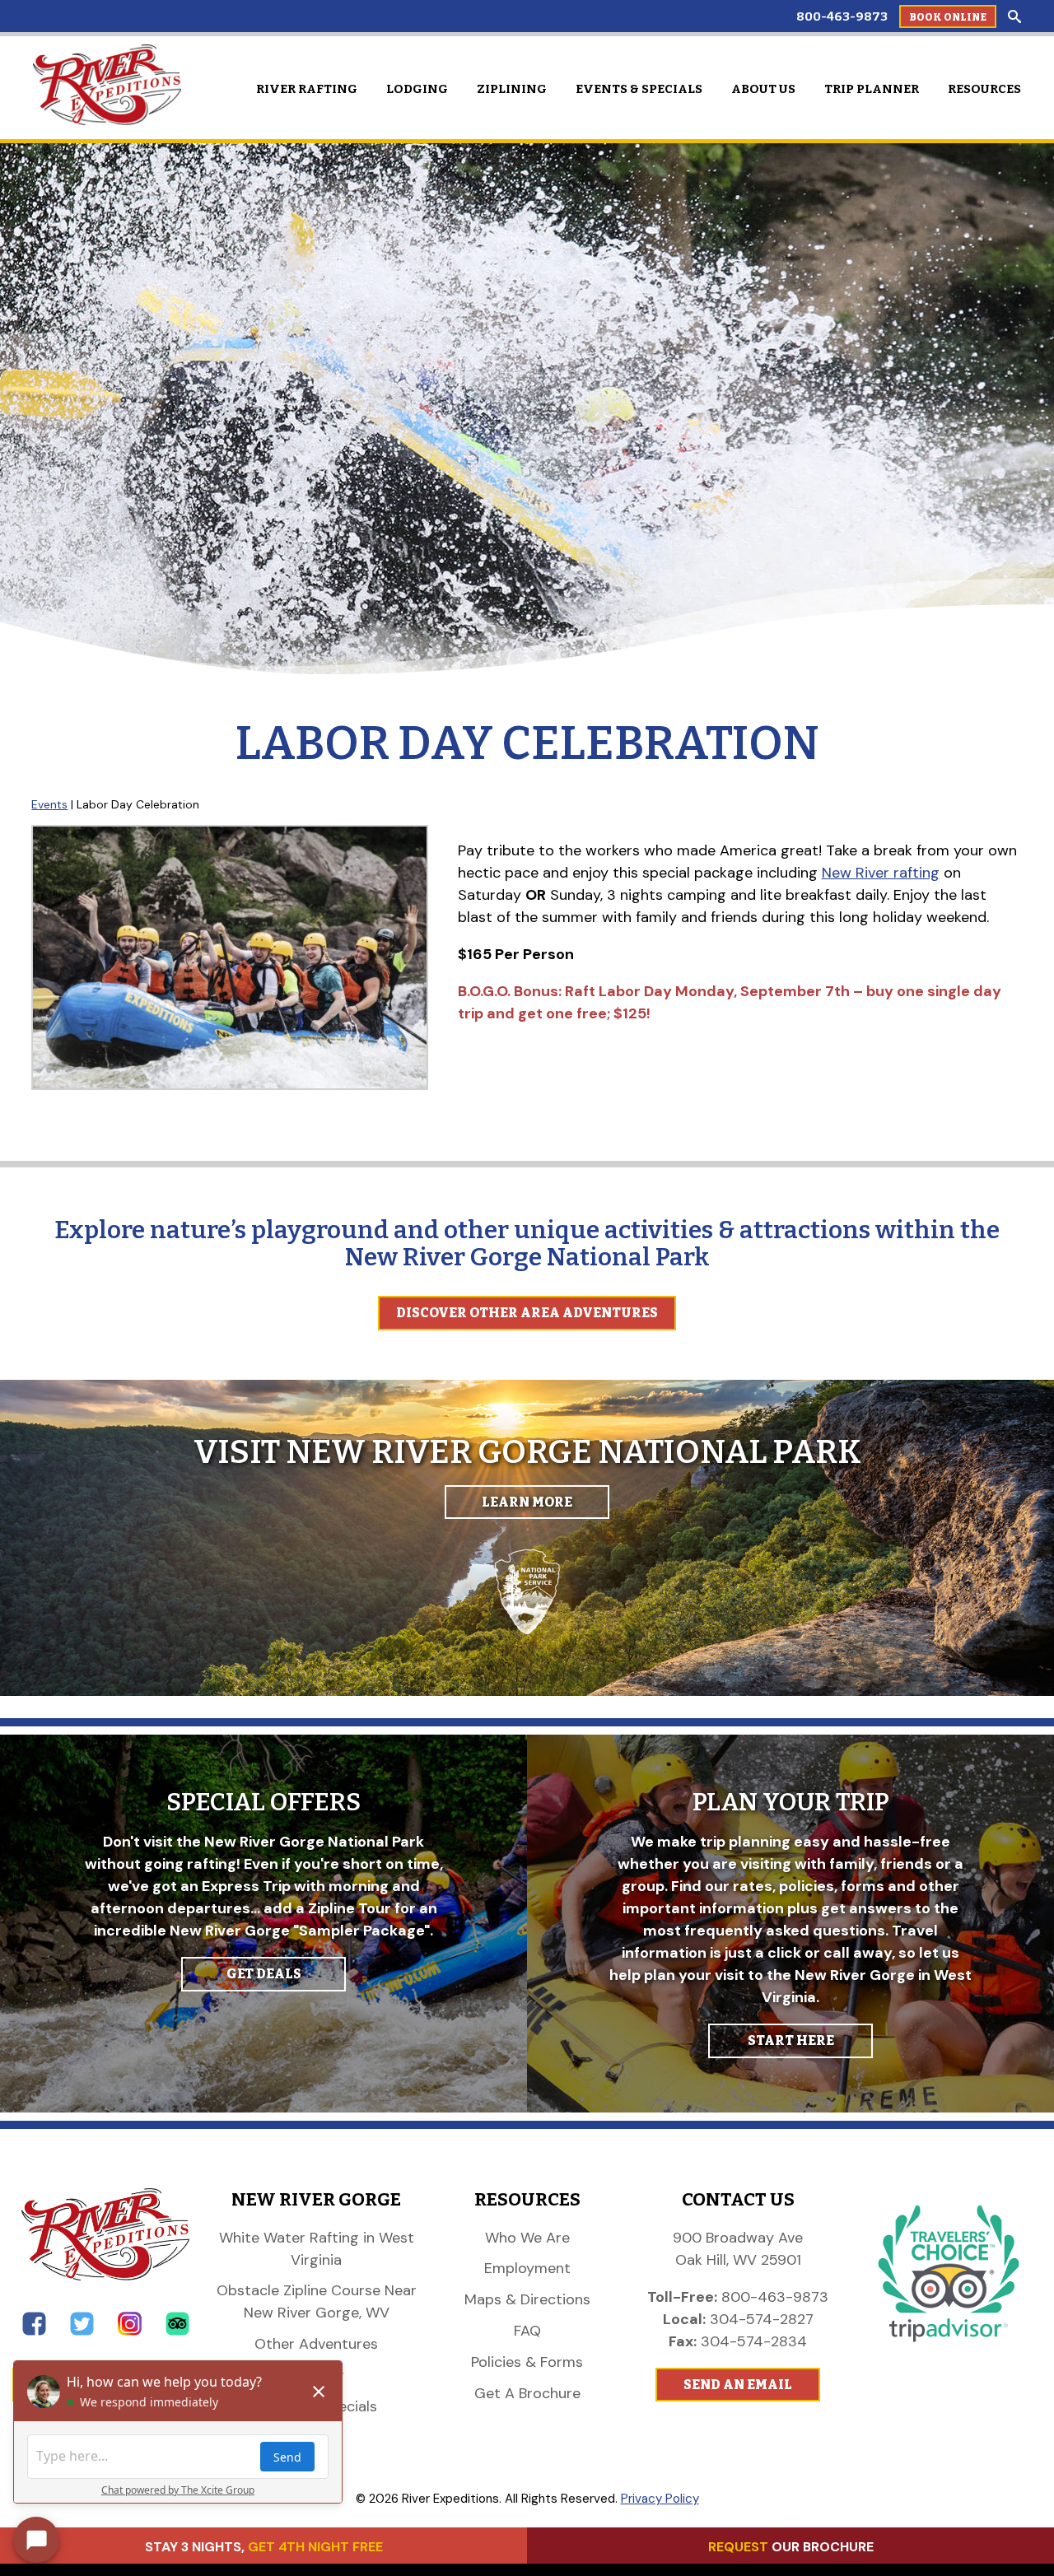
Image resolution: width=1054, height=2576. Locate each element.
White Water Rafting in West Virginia (317, 2249)
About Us (763, 89)
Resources (984, 89)
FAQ (527, 2331)
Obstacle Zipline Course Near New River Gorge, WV (317, 2301)
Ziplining (512, 89)
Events (49, 804)
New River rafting (881, 873)
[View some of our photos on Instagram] (130, 2331)
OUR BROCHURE (791, 2547)
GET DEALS (264, 1974)
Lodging (417, 89)
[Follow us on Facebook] (34, 2331)
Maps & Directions (527, 2299)
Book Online (948, 17)
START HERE (791, 2040)
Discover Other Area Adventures (527, 1313)
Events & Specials (639, 89)
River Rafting (307, 89)
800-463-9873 (842, 16)
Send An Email (738, 2385)
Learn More (527, 1502)
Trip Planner (872, 89)
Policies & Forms (527, 2362)
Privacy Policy (660, 2499)
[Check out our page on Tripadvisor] (177, 2331)
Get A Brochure (527, 2393)
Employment (527, 2268)
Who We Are (527, 2238)
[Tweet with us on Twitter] (82, 2331)
